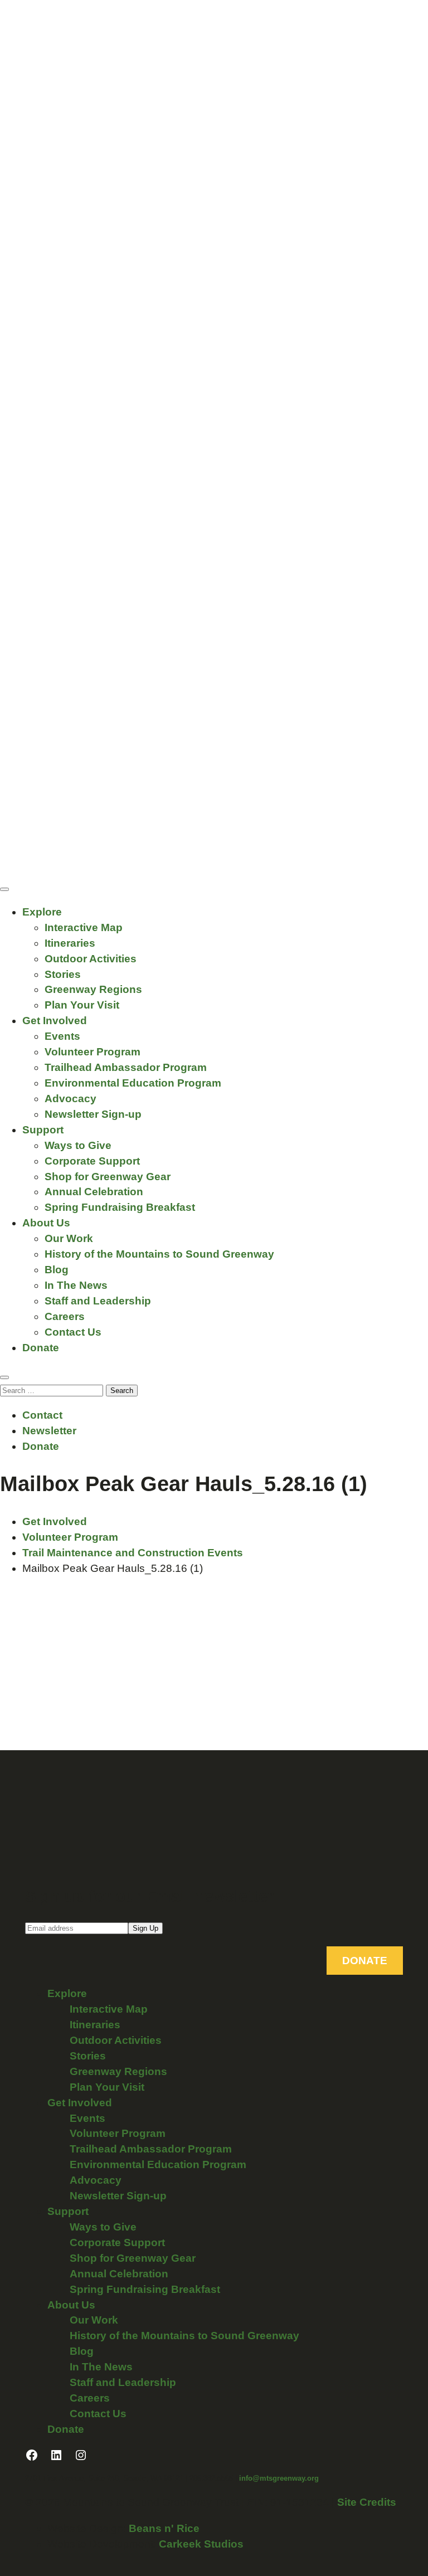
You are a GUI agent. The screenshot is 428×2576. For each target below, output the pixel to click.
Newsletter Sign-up (93, 1114)
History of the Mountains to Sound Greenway (159, 1254)
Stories (63, 974)
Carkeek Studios (201, 2544)
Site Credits (367, 2502)
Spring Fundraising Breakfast (120, 1207)
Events (62, 1036)
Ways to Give (78, 1145)
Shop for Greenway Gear (108, 1177)
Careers (65, 1316)
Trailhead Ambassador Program (126, 1067)
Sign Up (145, 1928)
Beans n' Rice (164, 2528)
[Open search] (4, 1377)
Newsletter (49, 1431)
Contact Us (73, 1332)
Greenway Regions (93, 989)
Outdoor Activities (91, 959)
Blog (57, 1270)
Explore (42, 912)
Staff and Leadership (98, 1301)
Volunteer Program (93, 1052)
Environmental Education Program (133, 1083)
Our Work (69, 1238)
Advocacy (70, 1099)
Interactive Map (84, 927)
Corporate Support (92, 1161)
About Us (46, 1223)
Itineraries (70, 943)
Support (43, 1130)
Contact (42, 1415)
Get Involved (55, 1021)
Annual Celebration (94, 1192)
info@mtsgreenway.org (279, 2478)
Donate (41, 1348)
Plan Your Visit (82, 1005)
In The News (76, 1285)
